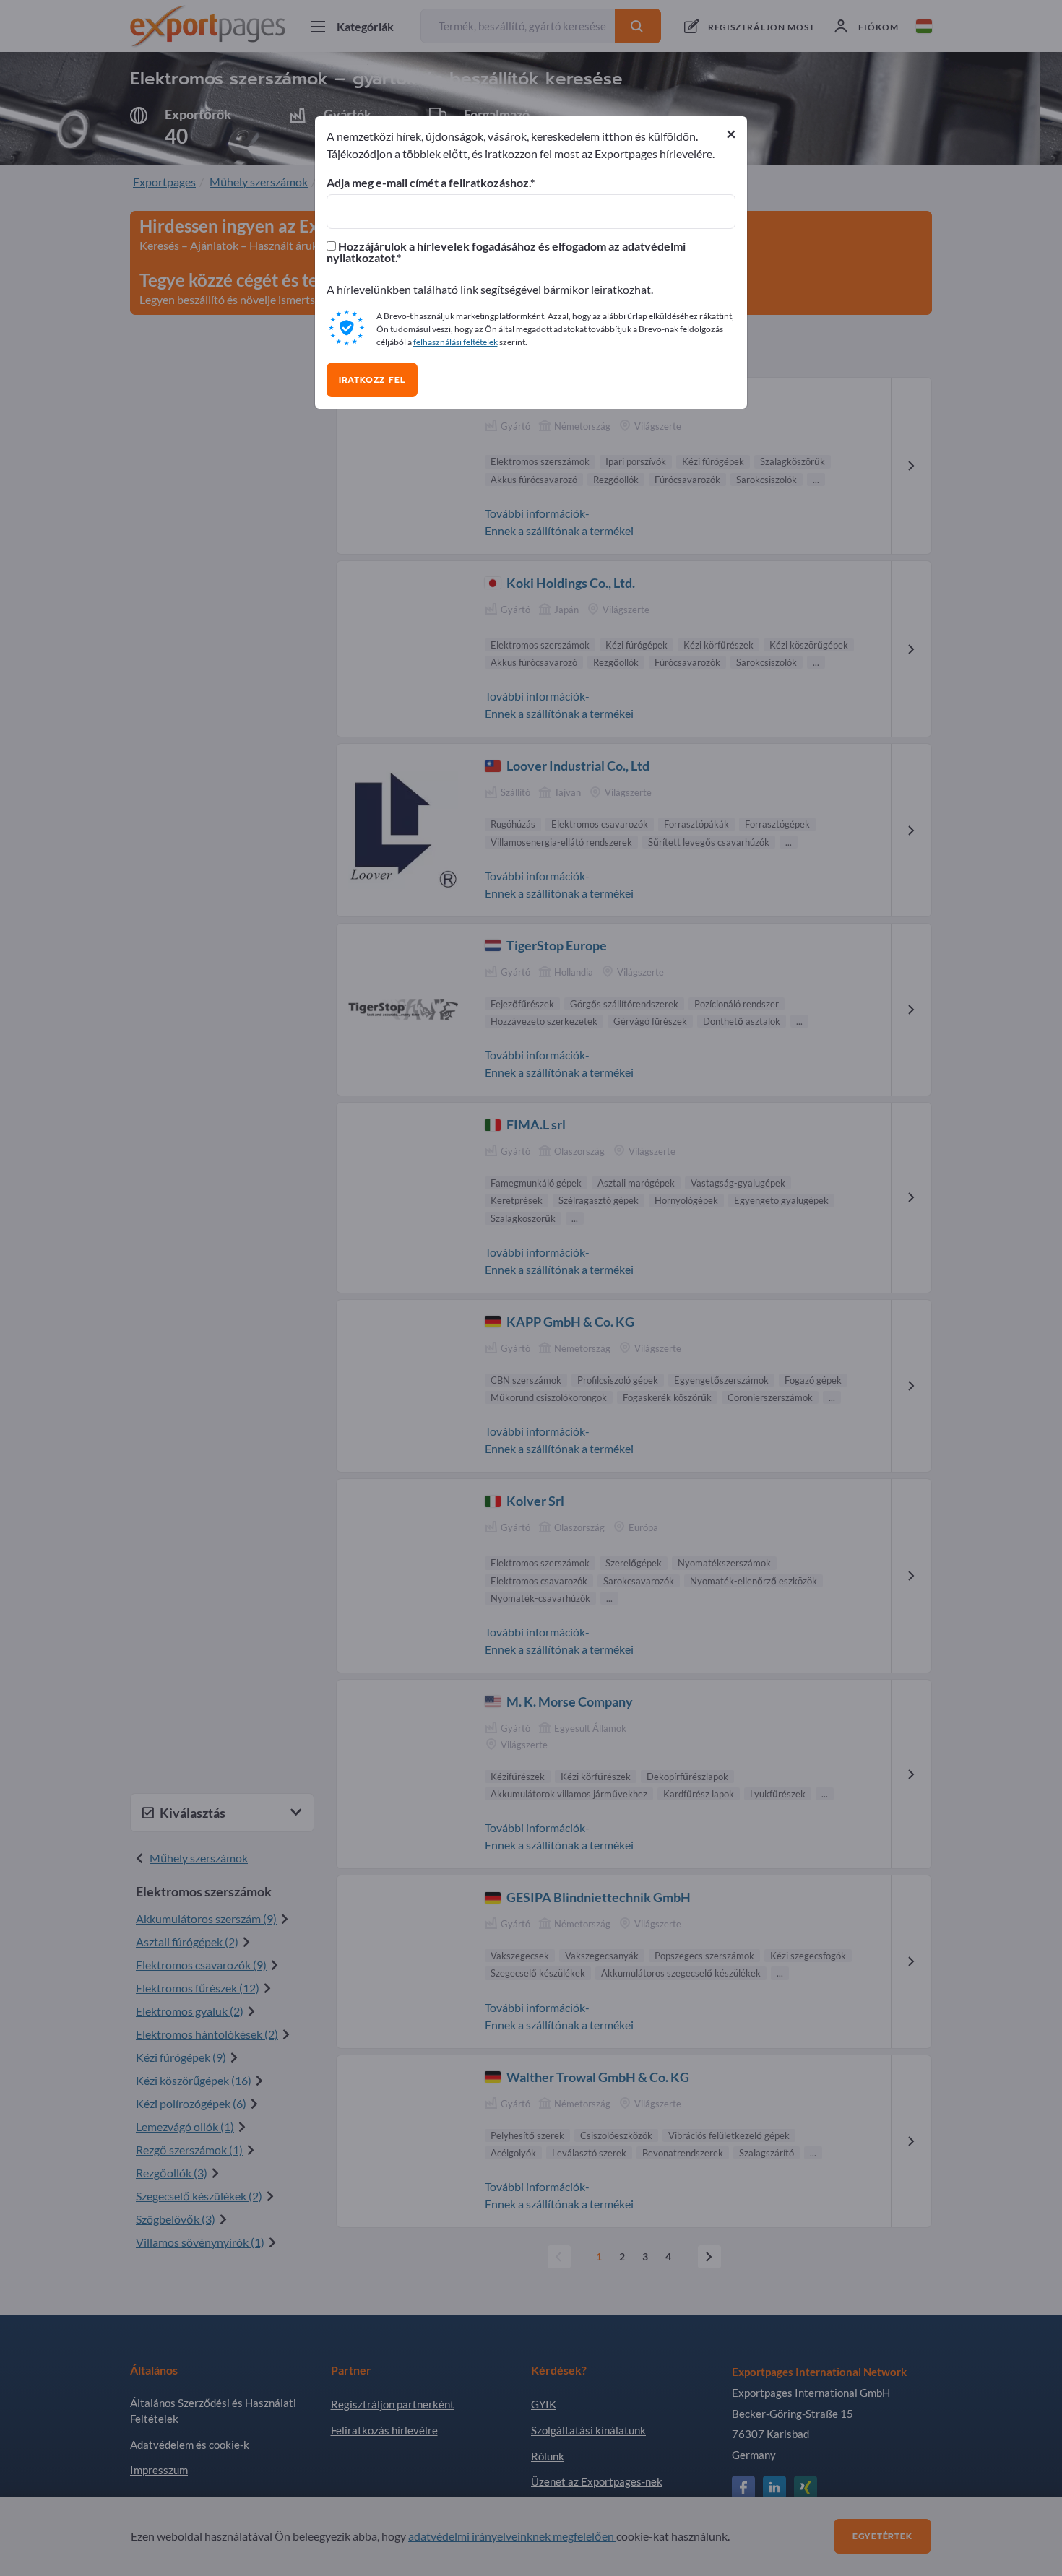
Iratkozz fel (372, 380)
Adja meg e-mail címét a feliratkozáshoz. (428, 183)
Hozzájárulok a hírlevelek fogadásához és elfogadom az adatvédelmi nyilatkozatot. (506, 252)
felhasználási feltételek (456, 342)
